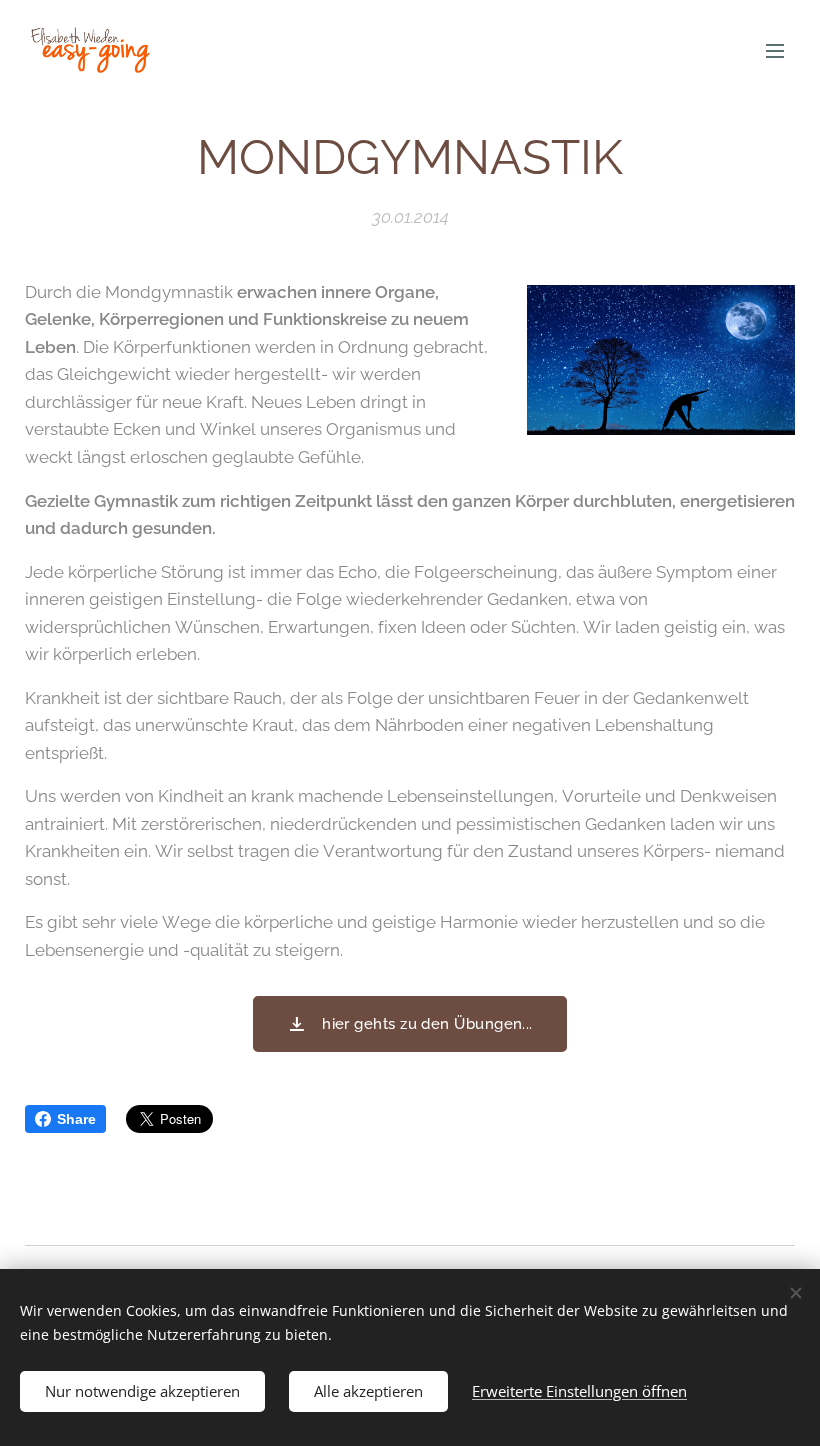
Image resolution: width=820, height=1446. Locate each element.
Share (76, 1119)
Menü (775, 50)
